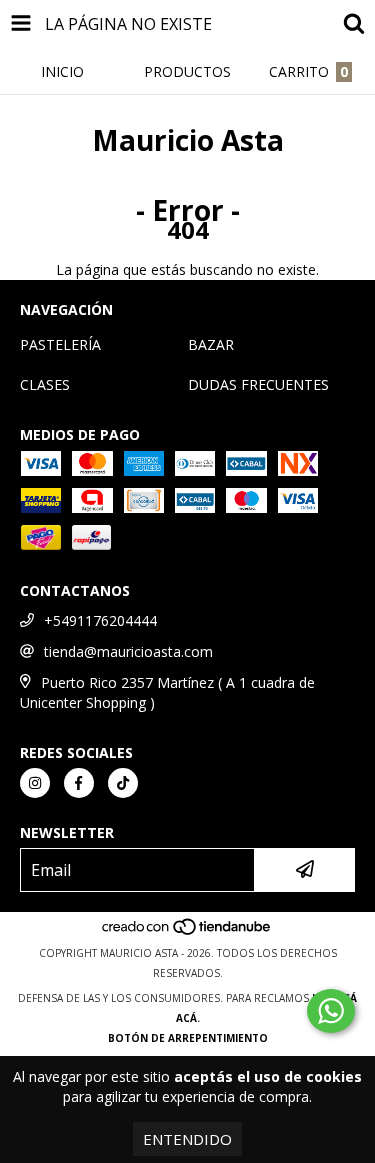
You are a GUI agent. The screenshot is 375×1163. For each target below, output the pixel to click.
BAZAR (211, 344)
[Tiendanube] (187, 933)
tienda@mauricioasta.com (128, 651)
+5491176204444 (100, 620)
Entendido (187, 1139)
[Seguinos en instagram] (35, 783)
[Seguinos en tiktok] (123, 783)
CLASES (45, 384)
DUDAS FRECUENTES (258, 384)
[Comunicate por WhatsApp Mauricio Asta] (331, 1011)
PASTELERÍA (60, 344)
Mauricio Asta (188, 140)
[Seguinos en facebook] (79, 783)
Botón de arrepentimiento (188, 1038)
